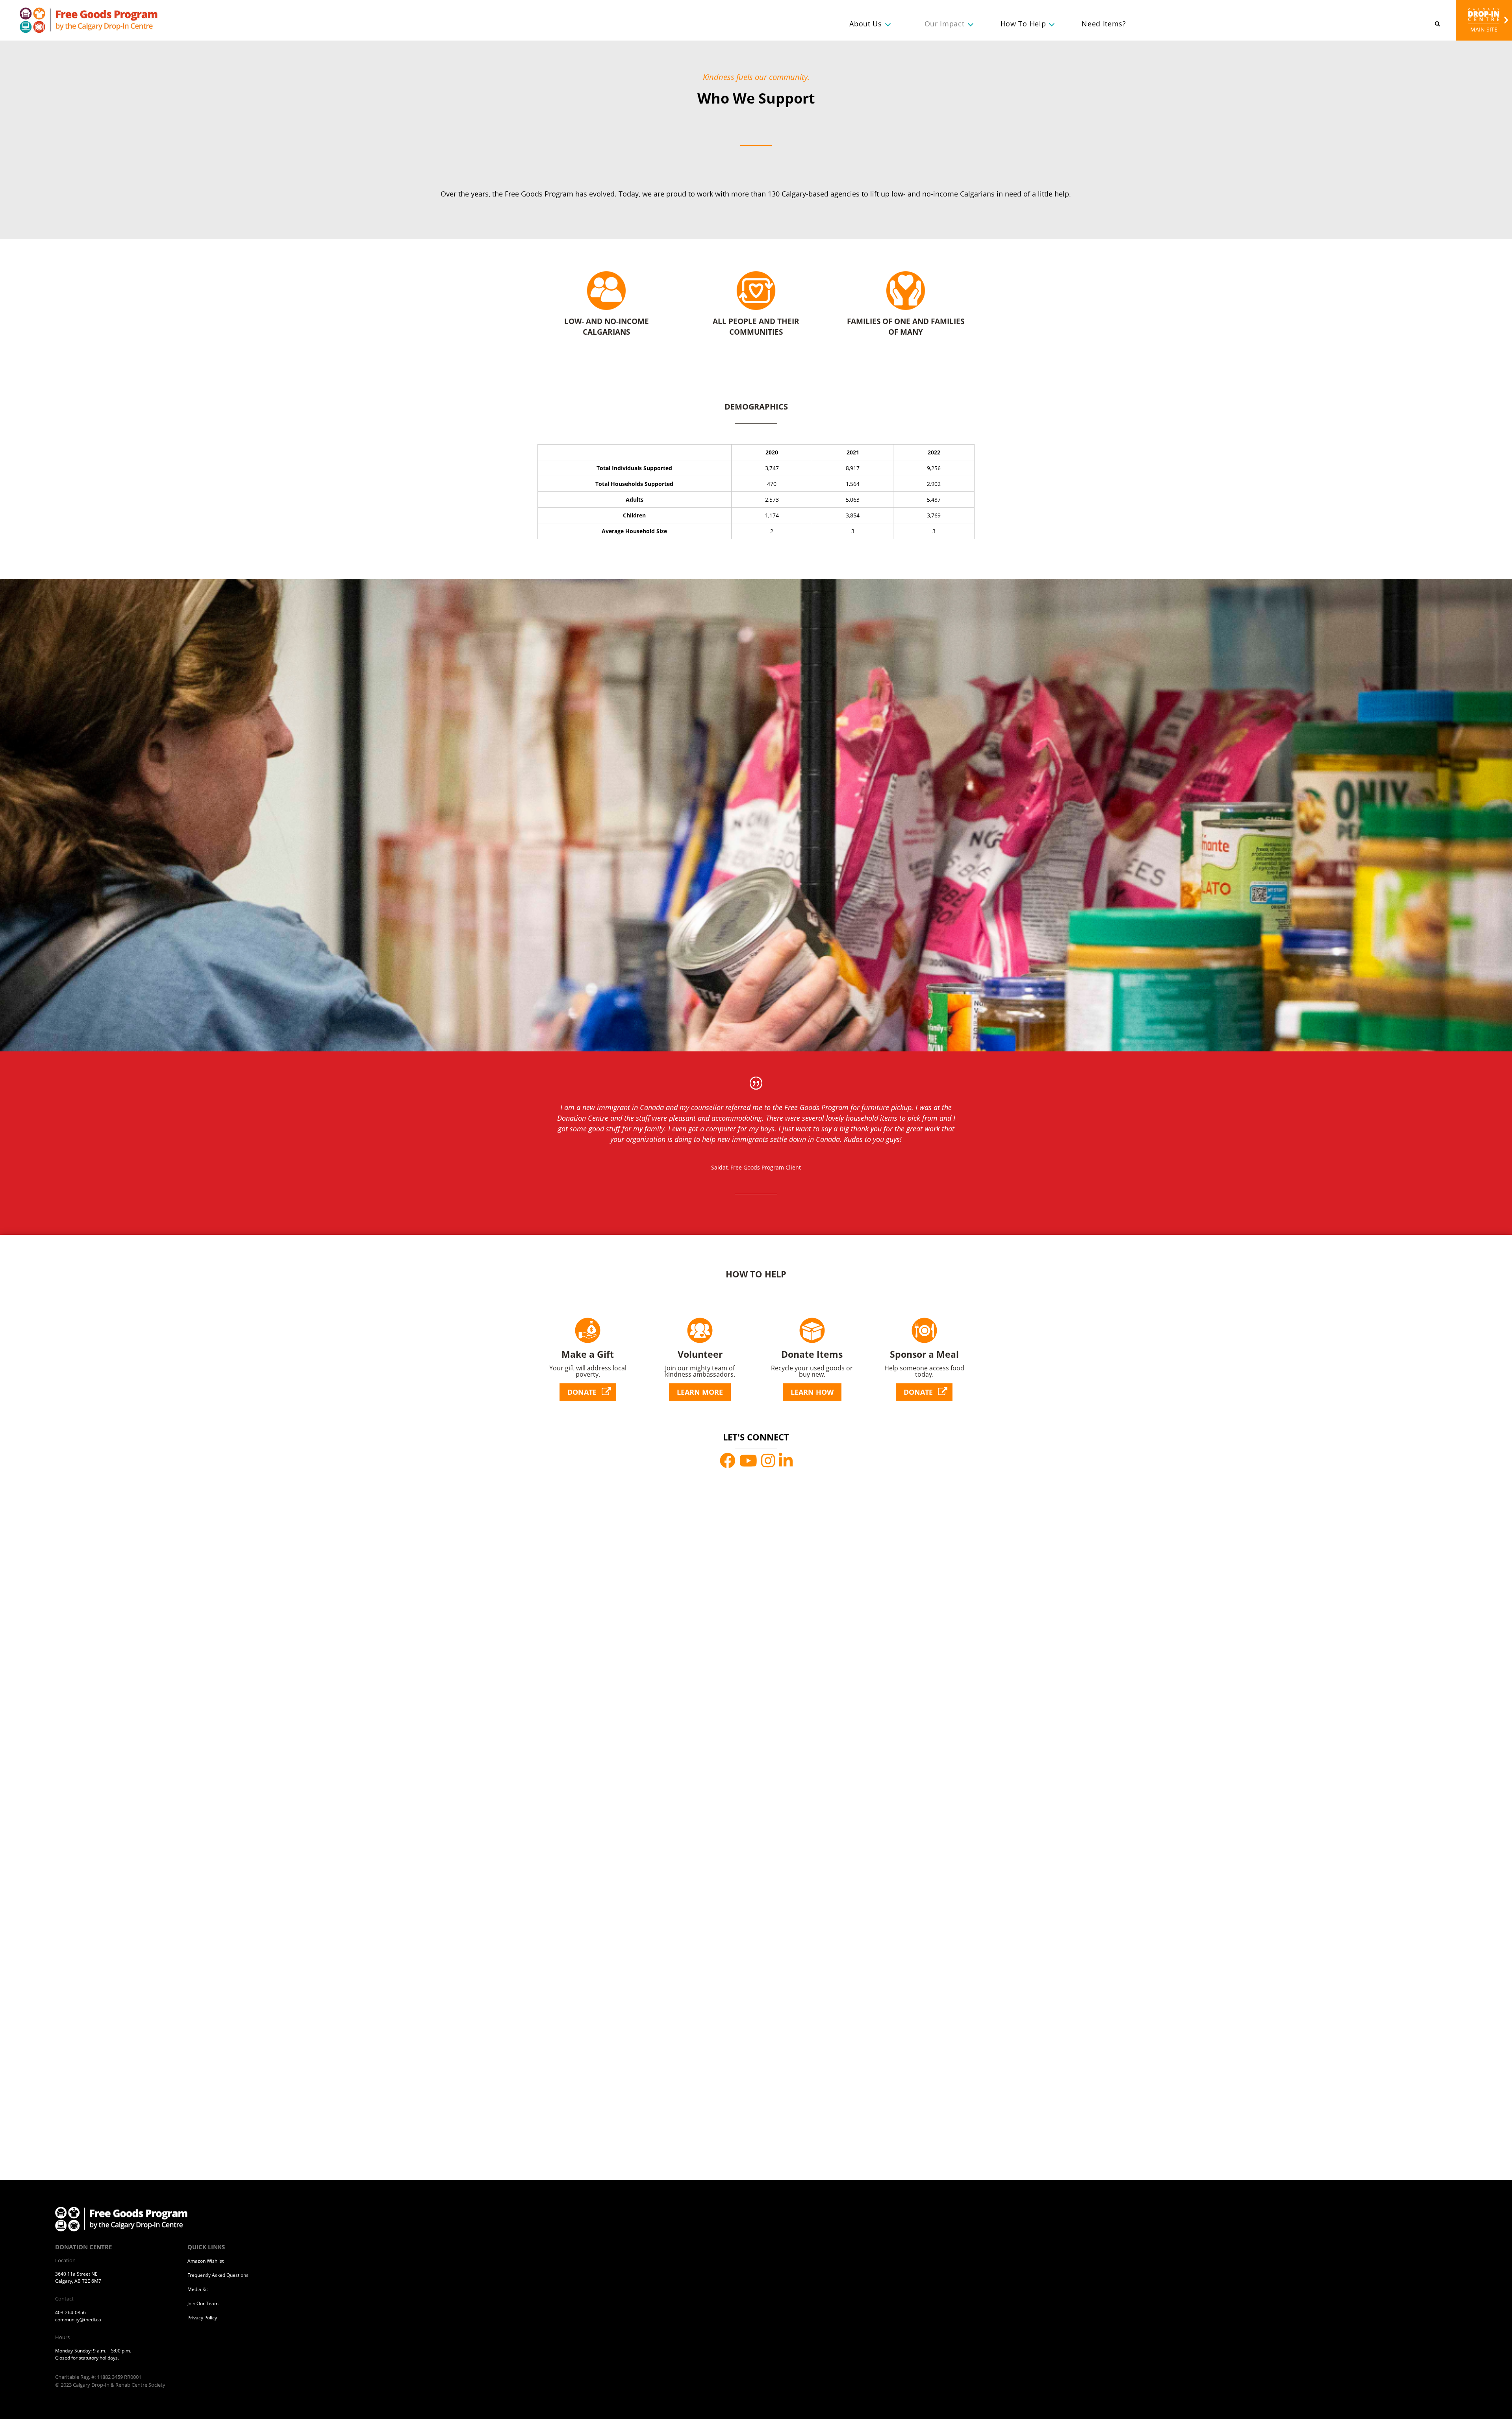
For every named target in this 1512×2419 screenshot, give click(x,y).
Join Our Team (203, 2303)
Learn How (812, 1392)
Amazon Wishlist (206, 2261)
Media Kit (198, 2289)
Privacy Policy (202, 2318)
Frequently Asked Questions (218, 2275)
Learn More (700, 1392)
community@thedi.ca (78, 2320)
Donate (582, 1392)
